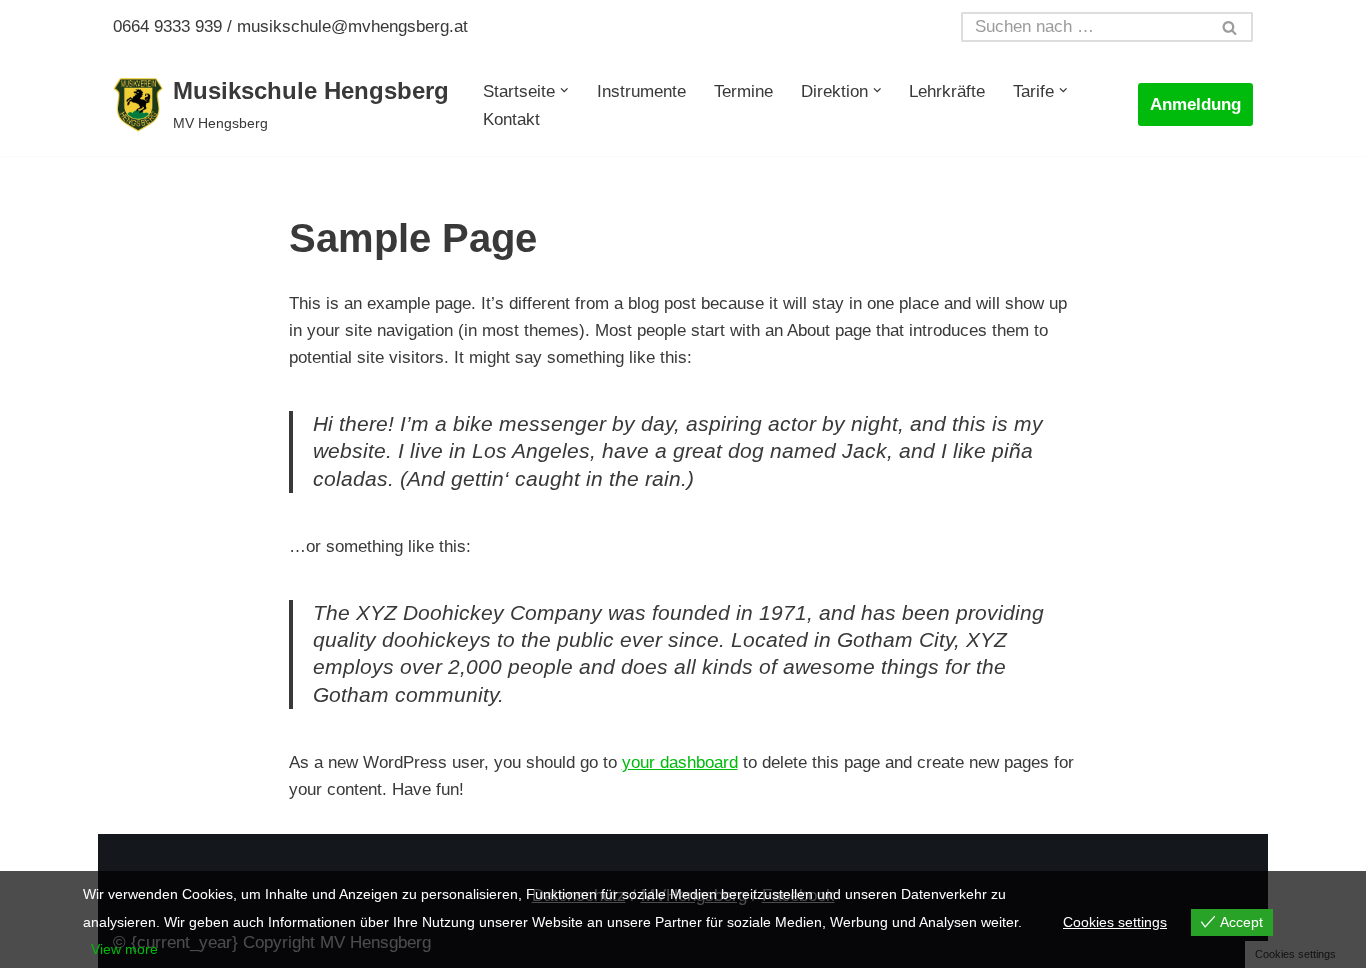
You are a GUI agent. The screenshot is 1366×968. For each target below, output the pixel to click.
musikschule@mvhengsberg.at (352, 26)
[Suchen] (1230, 27)
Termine (743, 91)
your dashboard (680, 762)
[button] (564, 90)
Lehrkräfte (947, 91)
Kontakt (511, 119)
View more (124, 949)
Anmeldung (1195, 104)
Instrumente (641, 91)
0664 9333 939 (167, 26)
